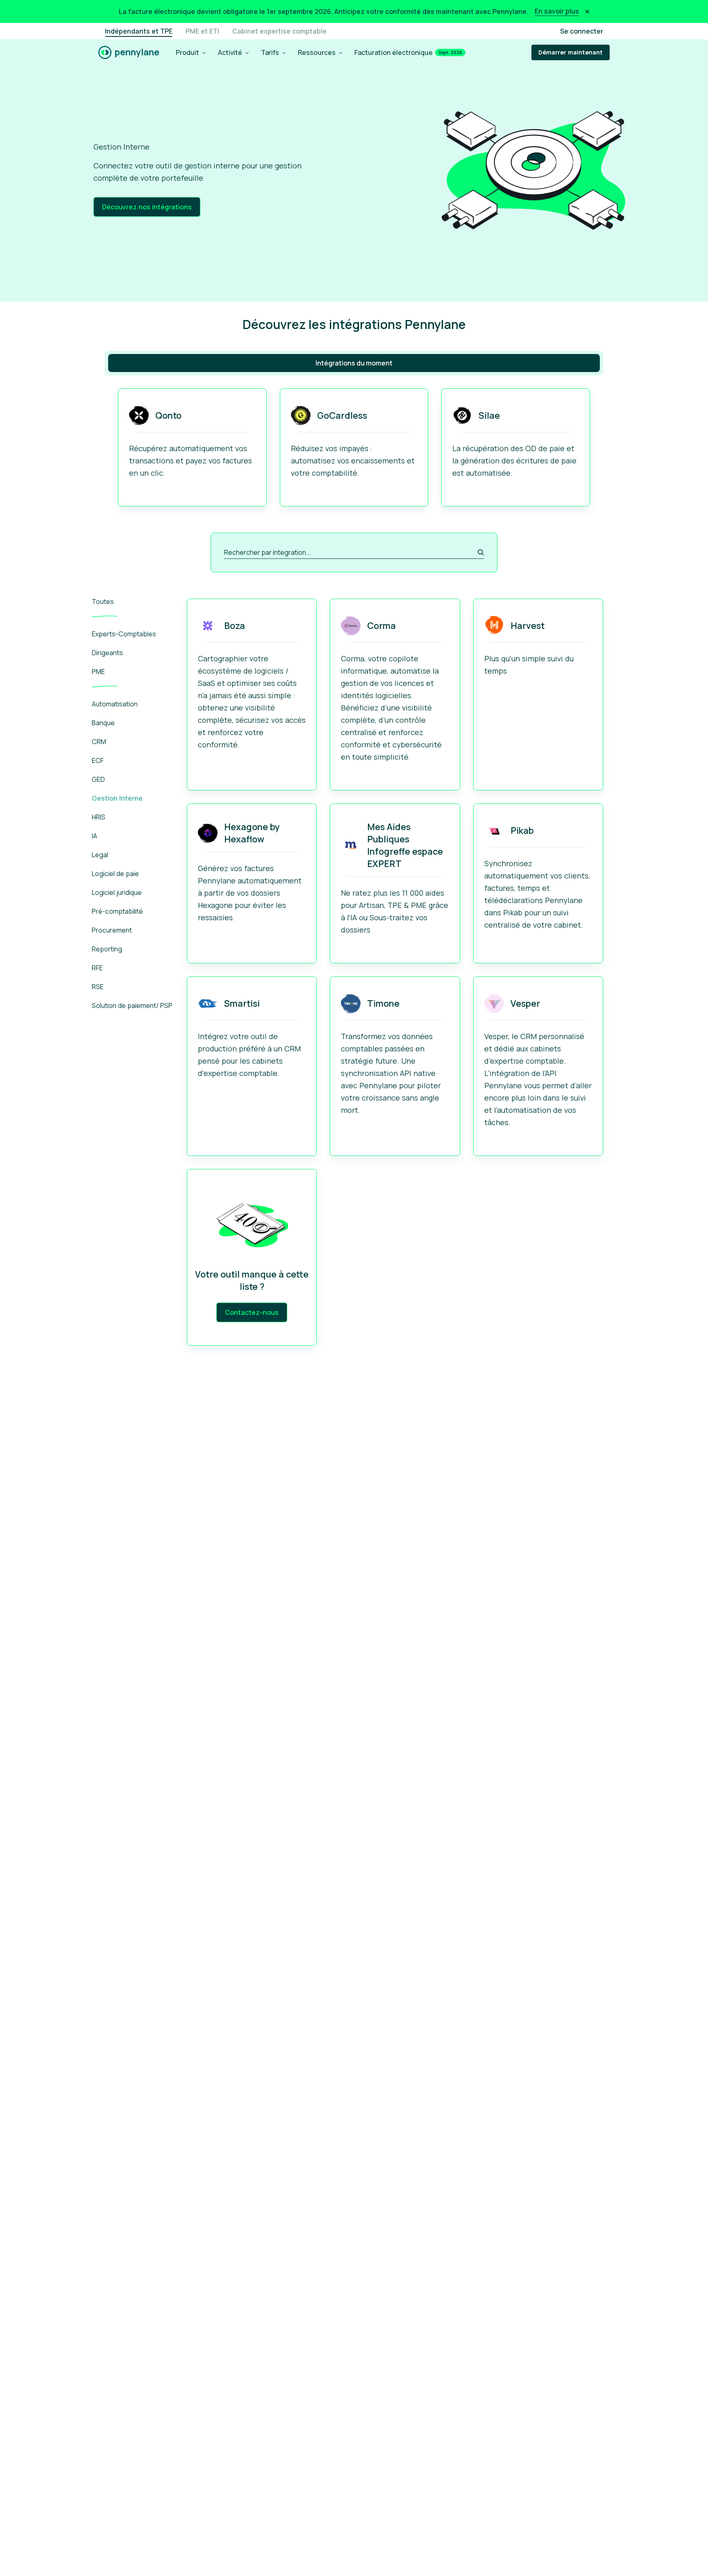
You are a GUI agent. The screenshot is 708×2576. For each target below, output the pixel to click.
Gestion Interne (117, 798)
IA (94, 836)
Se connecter (582, 31)
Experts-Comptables (124, 634)
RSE (98, 987)
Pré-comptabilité (117, 911)
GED (98, 779)
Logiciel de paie (115, 874)
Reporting (107, 949)
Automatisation (115, 704)
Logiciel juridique (117, 892)
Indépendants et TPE (139, 31)
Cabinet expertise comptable (279, 31)
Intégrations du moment (354, 363)
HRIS (99, 817)
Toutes (103, 601)
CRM (99, 742)
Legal (100, 855)
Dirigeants (107, 653)
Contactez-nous (252, 1312)
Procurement (112, 930)
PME (98, 672)
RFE (97, 968)
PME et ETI (202, 31)
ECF (98, 760)
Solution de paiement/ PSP (132, 1005)
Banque (103, 723)
